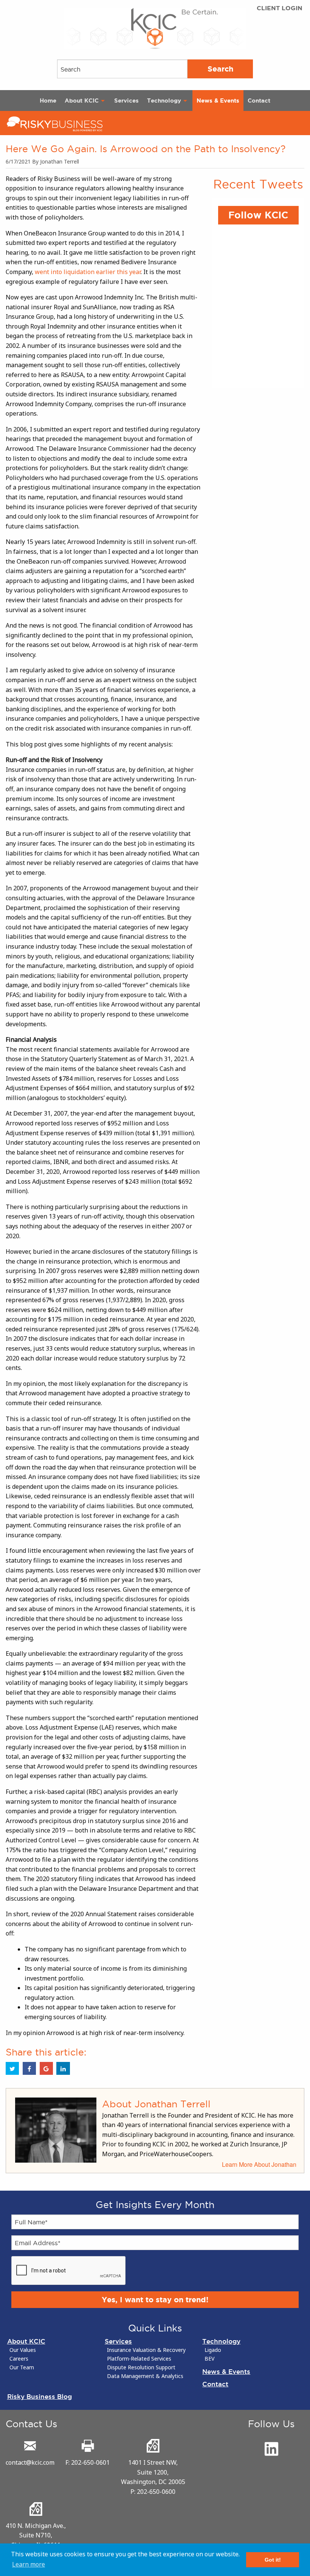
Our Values (23, 2350)
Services (126, 101)
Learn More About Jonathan (259, 2164)
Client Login (280, 8)
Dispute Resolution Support (141, 2367)
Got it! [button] (273, 2560)
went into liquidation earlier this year (88, 272)
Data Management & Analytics (145, 2376)
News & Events (218, 101)
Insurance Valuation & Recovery (146, 2350)
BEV (209, 2359)
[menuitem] (48, 101)
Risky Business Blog (40, 2396)
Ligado (213, 2350)
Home (48, 101)
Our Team (22, 2367)
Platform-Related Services (139, 2359)
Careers (19, 2359)
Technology (164, 101)
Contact (259, 101)
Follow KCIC (258, 215)
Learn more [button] (29, 2564)
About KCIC (82, 101)
